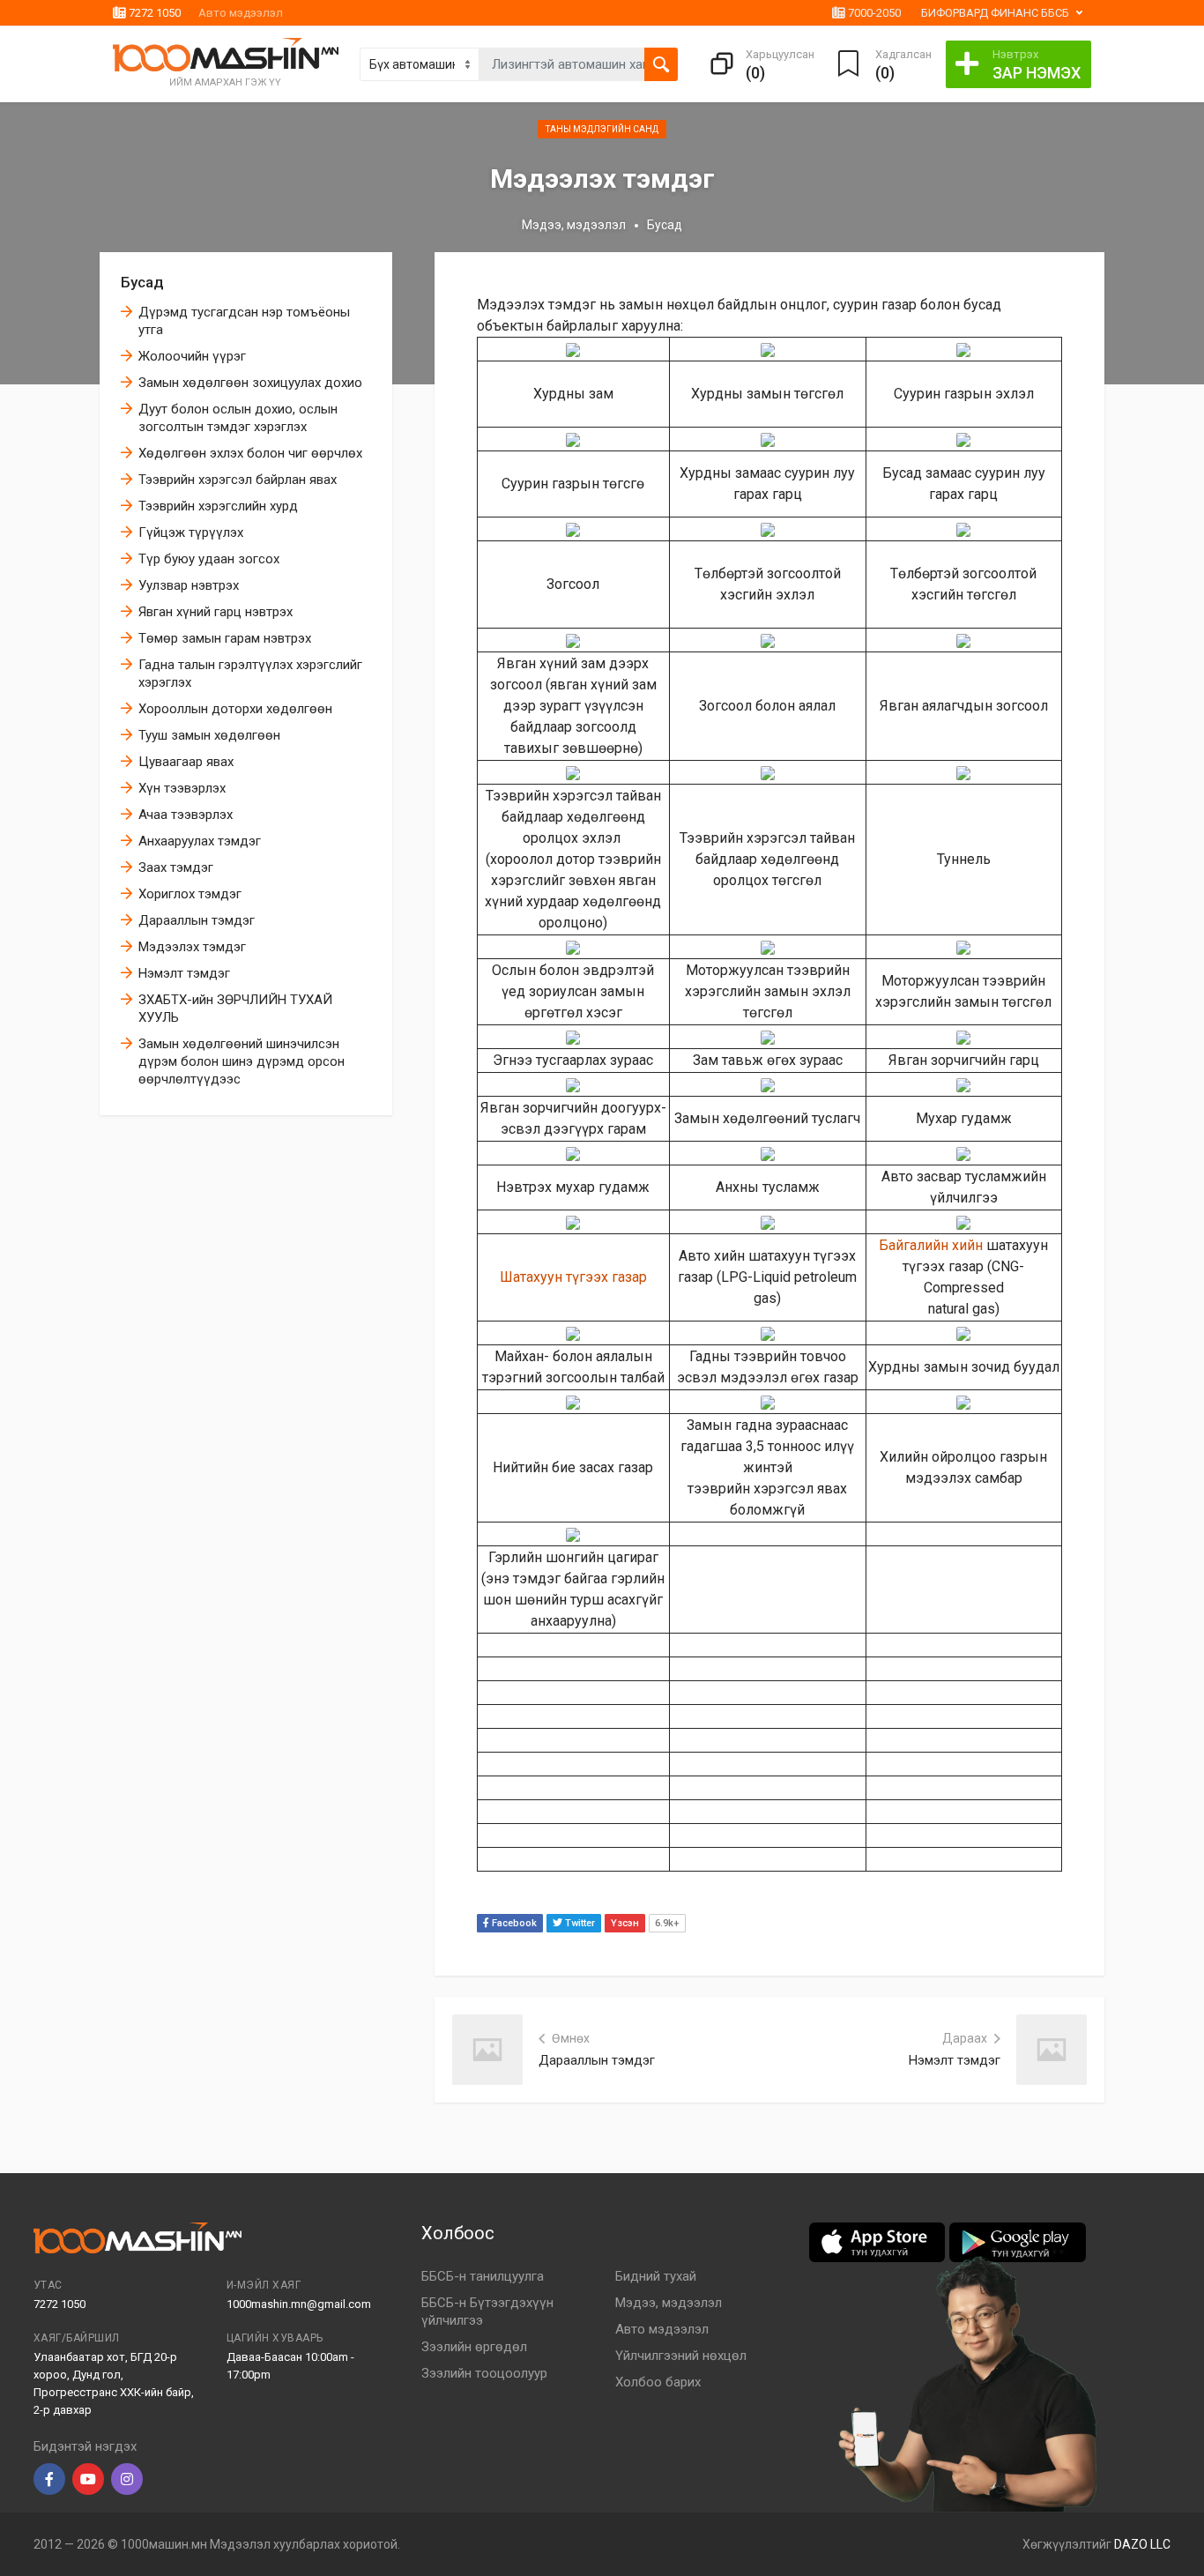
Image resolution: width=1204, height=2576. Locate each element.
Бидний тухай (656, 2276)
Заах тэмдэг (176, 867)
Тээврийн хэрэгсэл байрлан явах (238, 480)
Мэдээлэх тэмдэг (192, 947)
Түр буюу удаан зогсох (209, 559)
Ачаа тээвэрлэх (186, 815)
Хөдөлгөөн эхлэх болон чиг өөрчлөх (250, 453)
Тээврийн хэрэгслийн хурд (218, 506)
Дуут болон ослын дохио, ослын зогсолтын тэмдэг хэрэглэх (238, 418)
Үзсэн (625, 1923)
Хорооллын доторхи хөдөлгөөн (235, 709)
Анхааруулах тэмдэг (200, 841)
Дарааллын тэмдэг (197, 920)
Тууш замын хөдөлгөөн (209, 735)
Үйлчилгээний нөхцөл (681, 2356)
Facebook (513, 1923)
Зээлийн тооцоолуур (484, 2373)
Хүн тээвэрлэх (182, 788)
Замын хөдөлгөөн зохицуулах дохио (250, 383)
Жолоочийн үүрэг (192, 356)
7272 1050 (153, 13)
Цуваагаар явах (186, 762)
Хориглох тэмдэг (190, 894)
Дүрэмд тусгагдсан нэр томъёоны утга (244, 321)
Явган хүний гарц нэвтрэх (216, 612)
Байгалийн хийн (931, 1245)
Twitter (579, 1923)
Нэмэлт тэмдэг (184, 973)
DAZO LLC (1142, 2544)
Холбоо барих (658, 2382)
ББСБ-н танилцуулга (483, 2276)
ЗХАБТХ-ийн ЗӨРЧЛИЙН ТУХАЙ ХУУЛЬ (235, 1009)
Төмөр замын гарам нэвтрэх (225, 638)
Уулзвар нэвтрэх (189, 585)
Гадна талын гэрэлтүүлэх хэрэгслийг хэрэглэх (250, 674)
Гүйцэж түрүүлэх (191, 532)
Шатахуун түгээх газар (573, 1277)
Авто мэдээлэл (241, 13)
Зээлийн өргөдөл (474, 2347)
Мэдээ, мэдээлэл (574, 225)
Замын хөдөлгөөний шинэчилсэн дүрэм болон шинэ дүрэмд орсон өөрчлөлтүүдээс (242, 1061)
